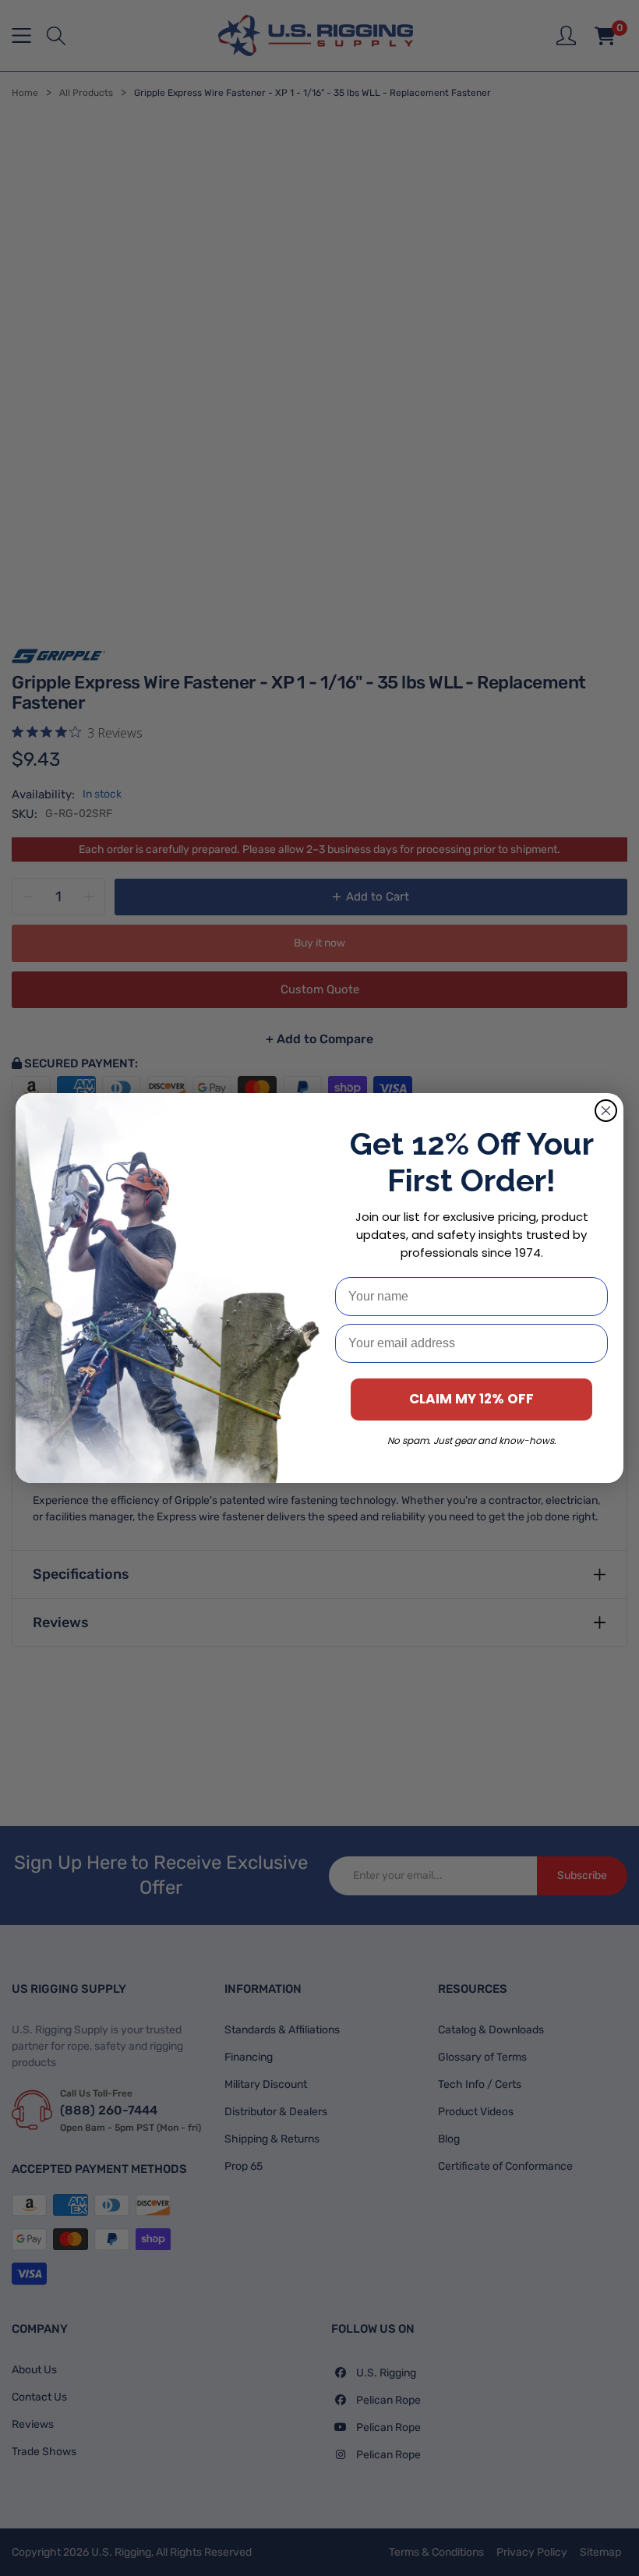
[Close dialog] (606, 1111)
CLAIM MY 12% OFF (471, 1399)
